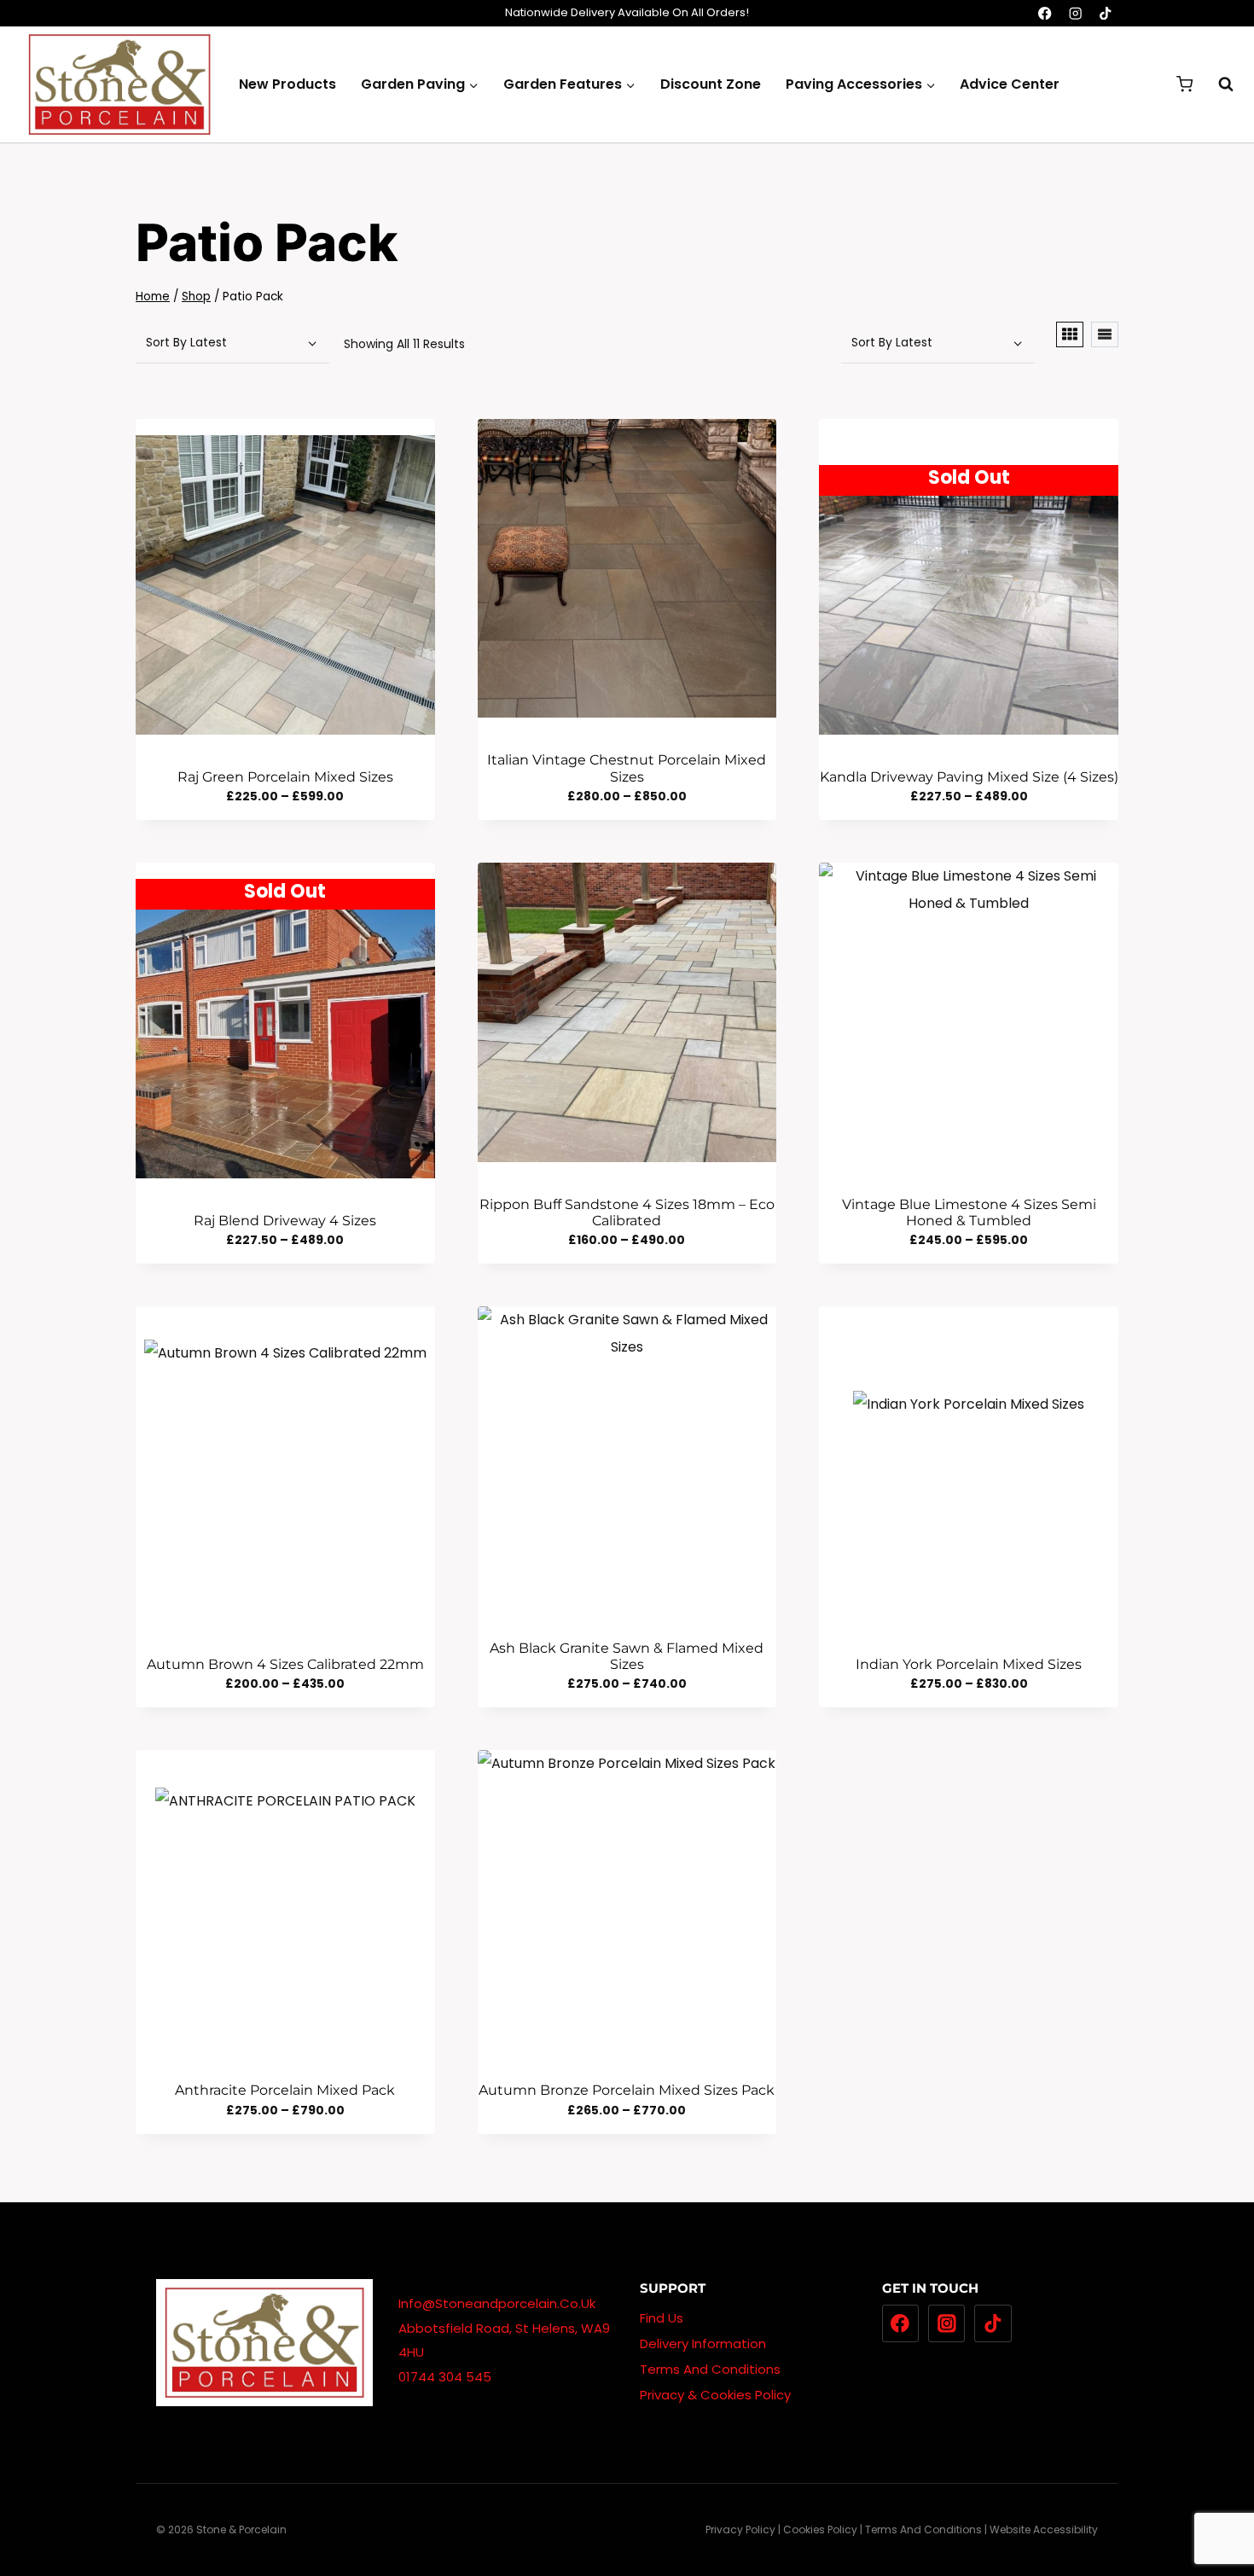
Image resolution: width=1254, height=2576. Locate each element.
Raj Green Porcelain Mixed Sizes (285, 777)
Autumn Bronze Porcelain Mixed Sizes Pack (627, 2090)
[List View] (1105, 334)
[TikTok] (1105, 13)
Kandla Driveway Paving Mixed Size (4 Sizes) (969, 777)
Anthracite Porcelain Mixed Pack (285, 2090)
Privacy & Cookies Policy (715, 2395)
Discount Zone (711, 84)
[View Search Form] (1217, 84)
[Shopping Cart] (1184, 84)
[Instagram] (1075, 13)
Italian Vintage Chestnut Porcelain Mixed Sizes (627, 768)
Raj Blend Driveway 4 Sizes (285, 1221)
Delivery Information (703, 2343)
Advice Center (1010, 84)
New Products (287, 84)
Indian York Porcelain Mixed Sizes (969, 1664)
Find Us (662, 2318)
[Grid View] (1070, 334)
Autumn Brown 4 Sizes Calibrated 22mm (285, 1664)
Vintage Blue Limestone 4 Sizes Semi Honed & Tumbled (969, 1212)
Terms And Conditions (710, 2369)
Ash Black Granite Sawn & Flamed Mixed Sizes (627, 1656)
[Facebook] (1045, 13)
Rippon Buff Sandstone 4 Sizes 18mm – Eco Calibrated (627, 1212)
